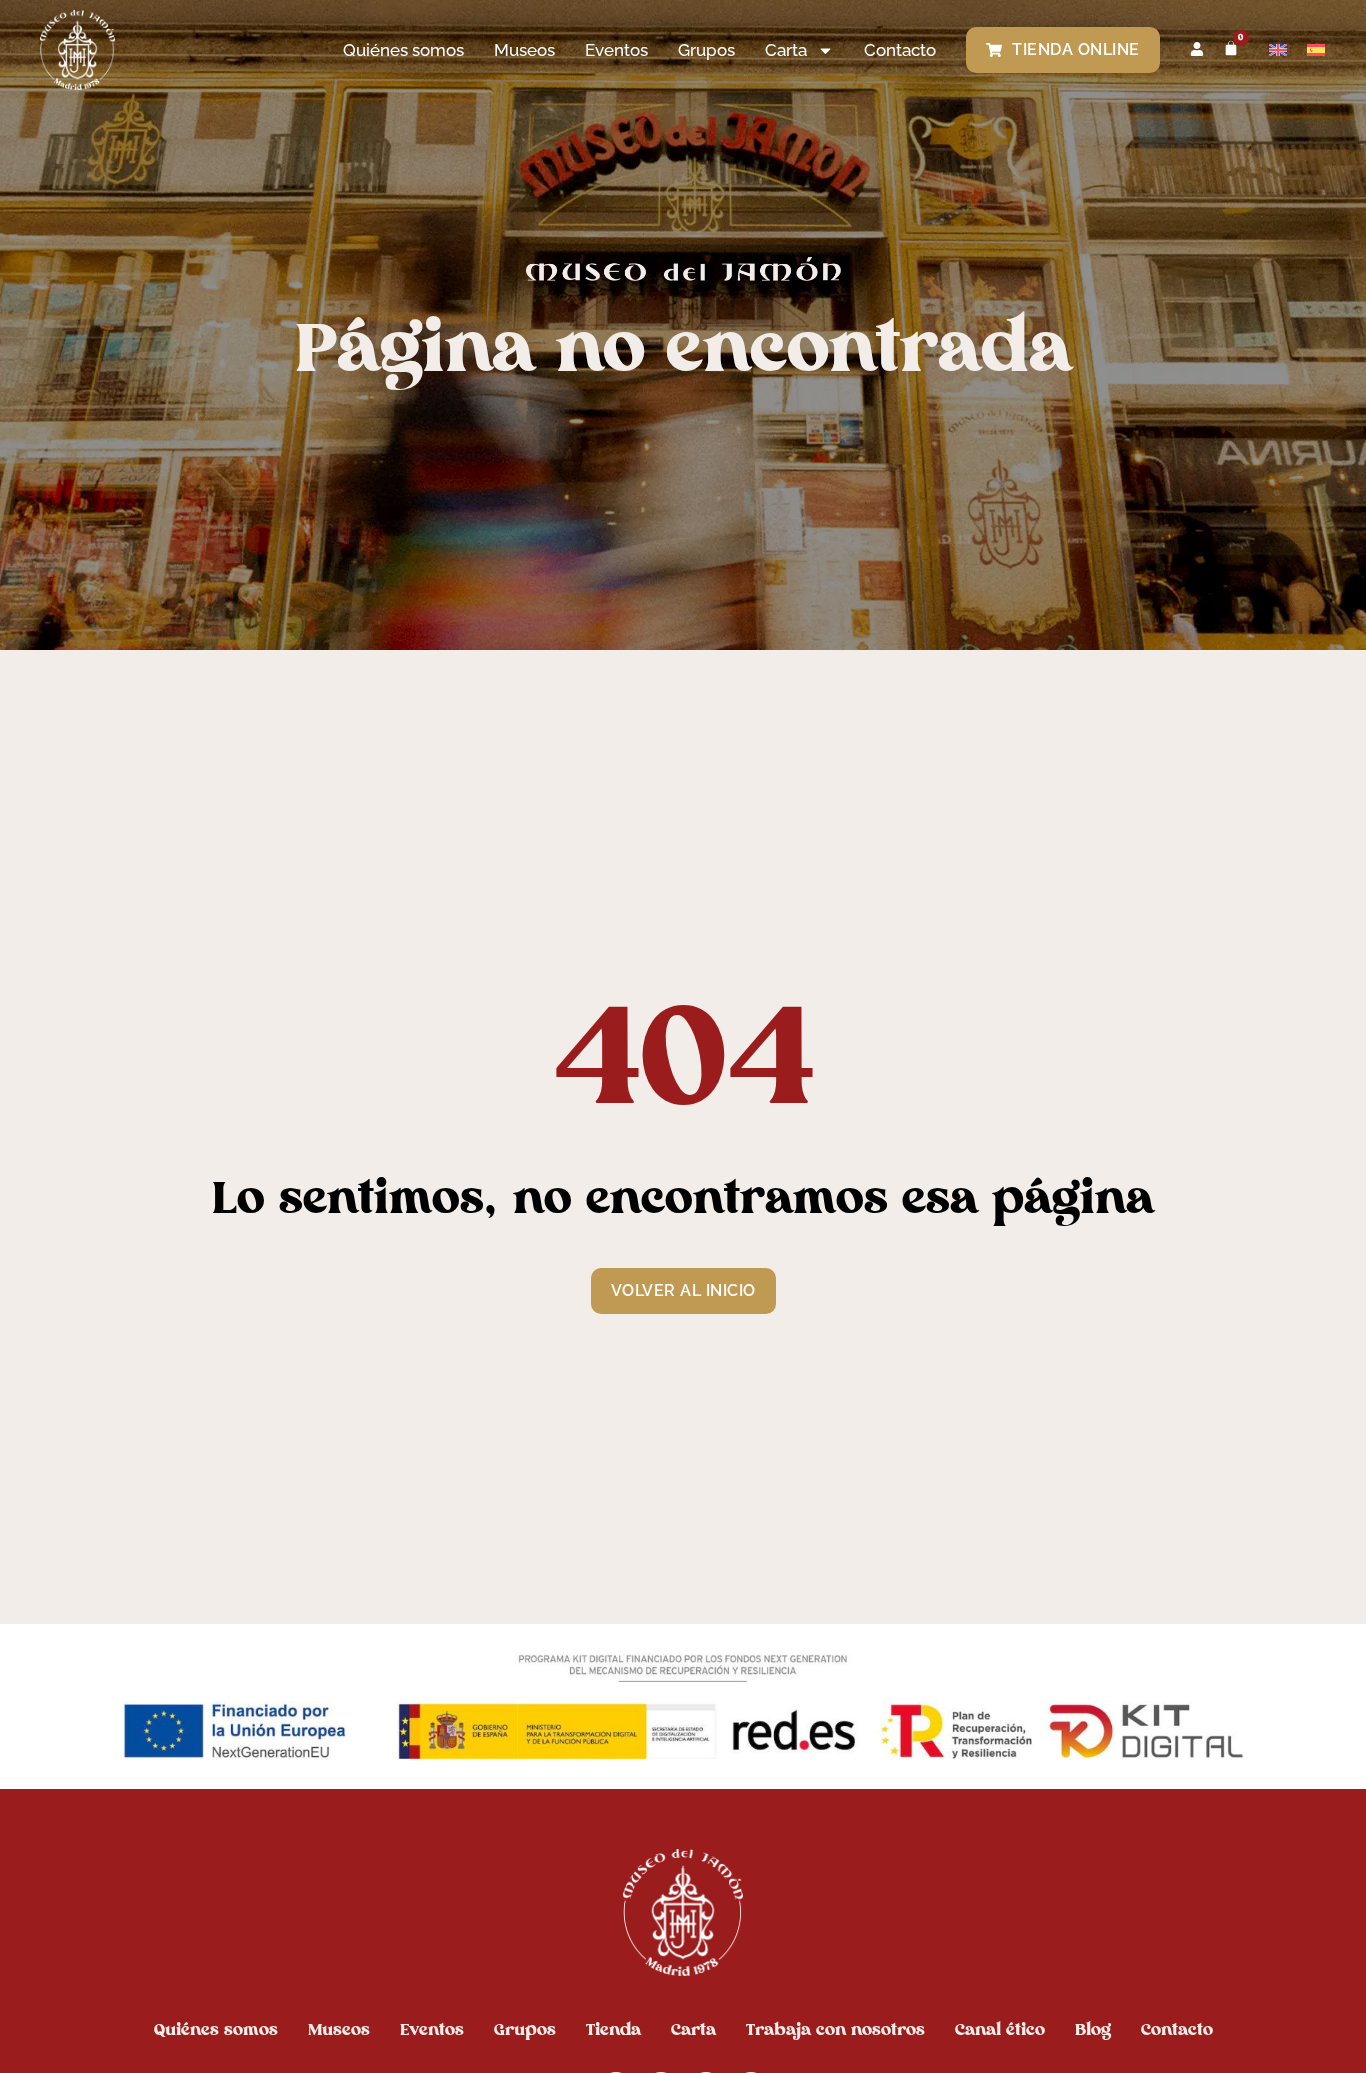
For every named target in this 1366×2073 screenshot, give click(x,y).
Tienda (613, 2029)
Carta (693, 2029)
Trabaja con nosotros (835, 2029)
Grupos (706, 50)
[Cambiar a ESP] (1316, 49)
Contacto (900, 50)
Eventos (616, 50)
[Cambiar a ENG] (1278, 49)
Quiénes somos (403, 50)
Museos (524, 50)
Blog (1093, 2029)
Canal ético (1000, 2029)
